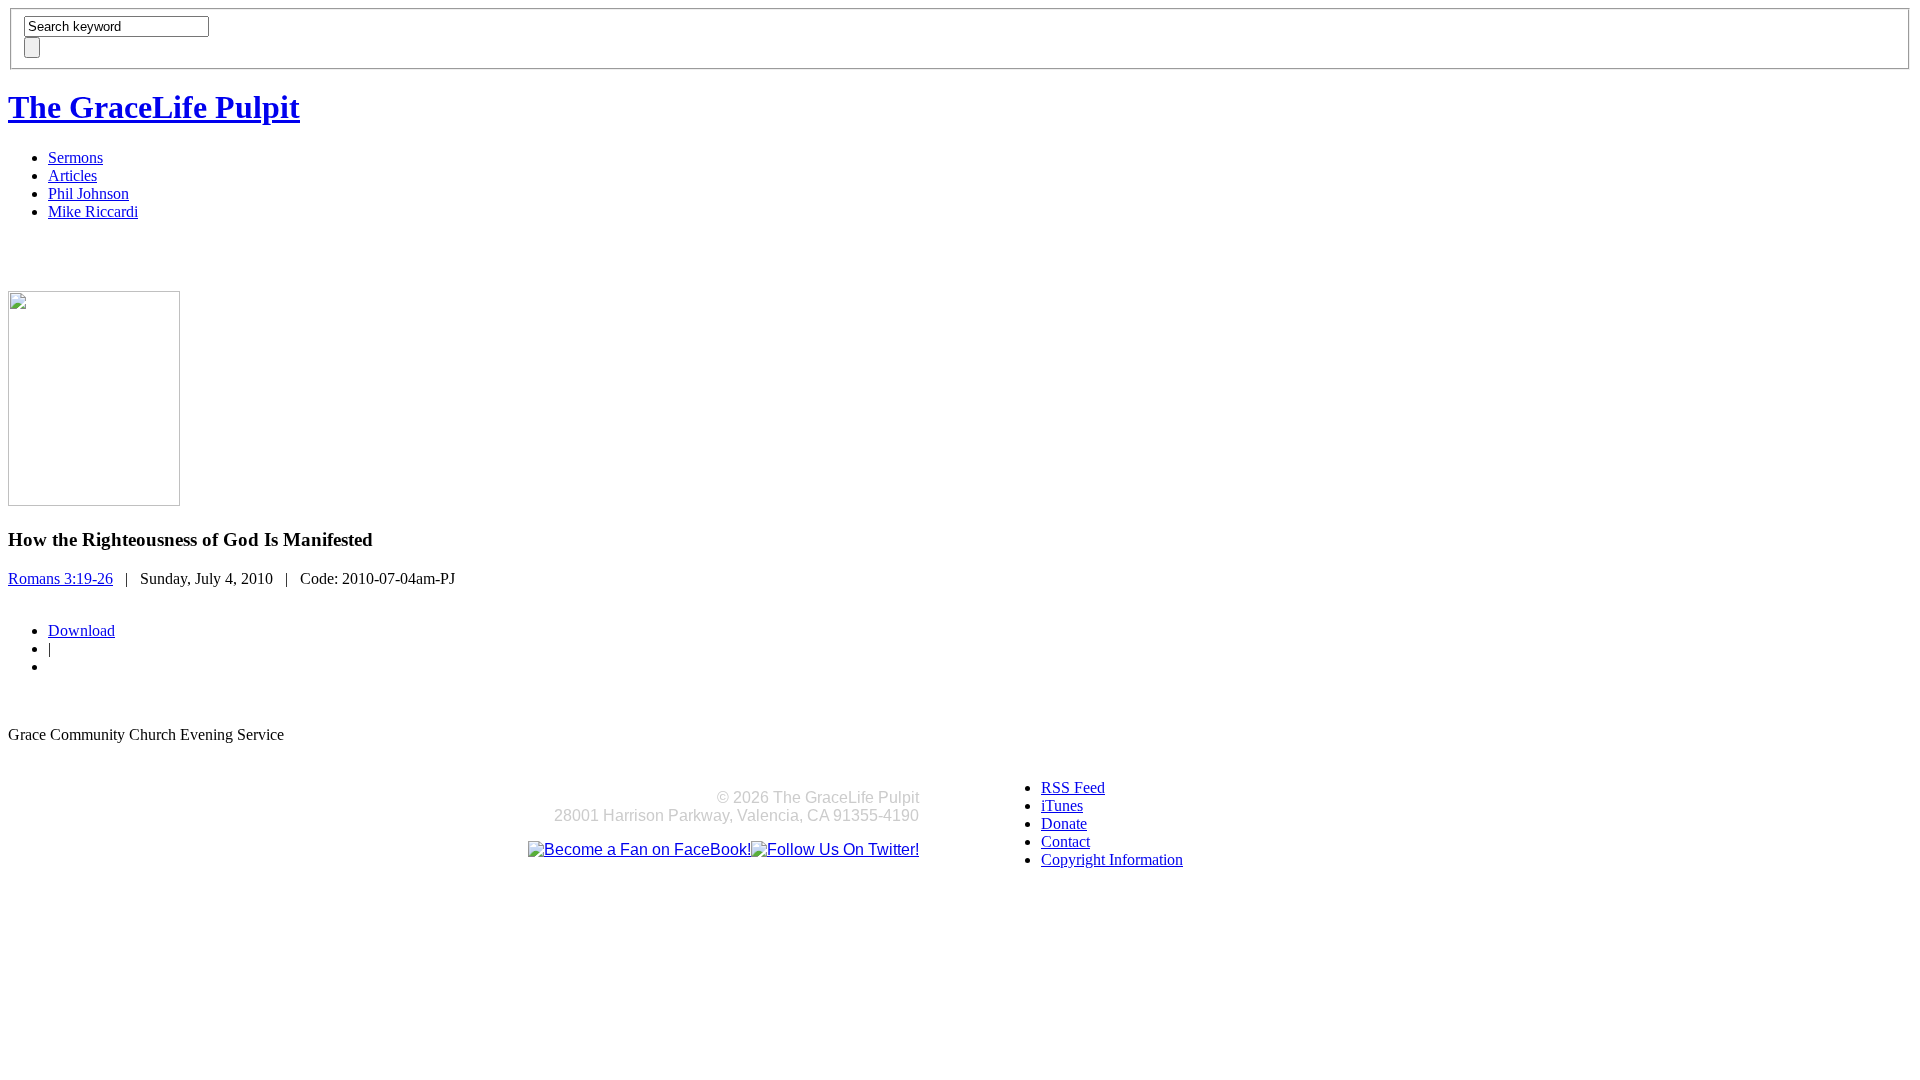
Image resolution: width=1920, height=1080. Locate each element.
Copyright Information (1112, 859)
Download (81, 630)
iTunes (1062, 805)
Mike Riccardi (93, 211)
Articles (72, 175)
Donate (1064, 823)
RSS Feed (1073, 787)
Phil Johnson (88, 193)
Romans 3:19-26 (60, 578)
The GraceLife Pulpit (154, 107)
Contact (1065, 841)
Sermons (75, 157)
